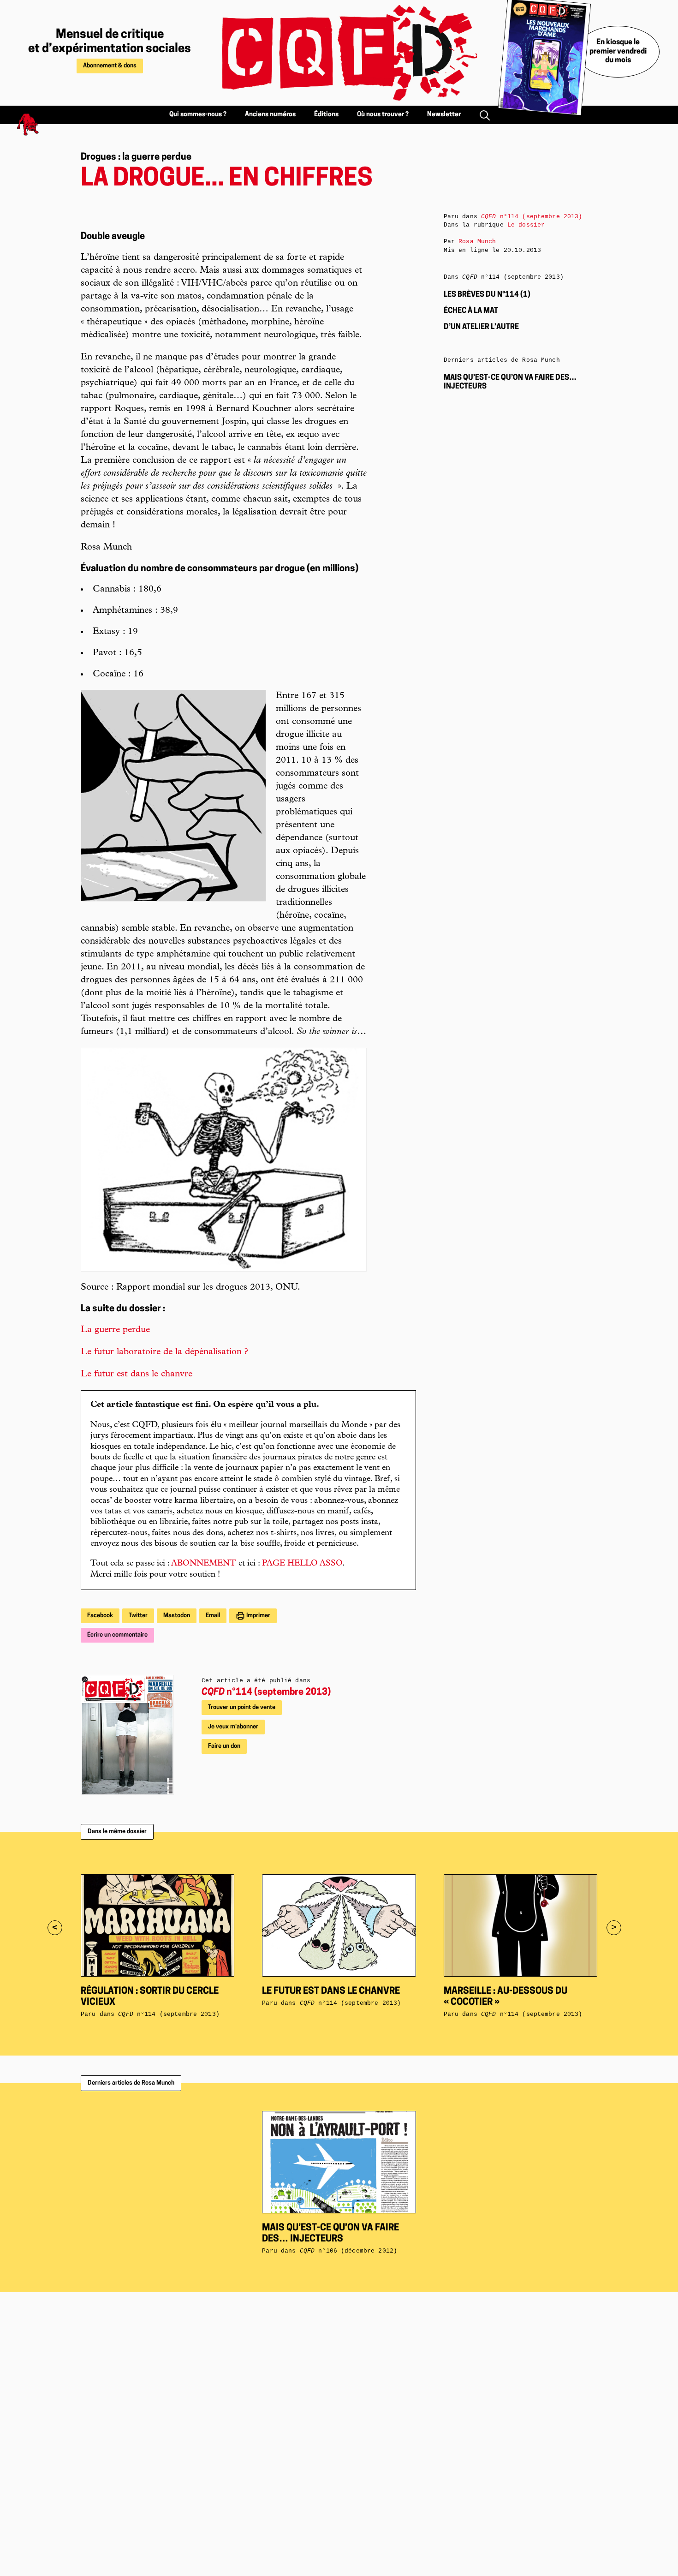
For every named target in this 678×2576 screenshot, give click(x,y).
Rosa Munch (477, 242)
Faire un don (224, 1746)
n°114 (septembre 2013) (266, 1692)
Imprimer (258, 1616)
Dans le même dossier (117, 1832)
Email (213, 1616)
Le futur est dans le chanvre (137, 1375)
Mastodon (177, 1616)
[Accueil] (339, 53)
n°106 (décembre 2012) (348, 2251)
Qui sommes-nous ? (198, 115)
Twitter (138, 1616)
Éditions (326, 115)
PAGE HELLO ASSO (302, 1564)
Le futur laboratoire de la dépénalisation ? (164, 1352)
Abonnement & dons (110, 66)
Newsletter (444, 115)
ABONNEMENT (204, 1564)
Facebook (100, 1616)
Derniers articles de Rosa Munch (131, 2083)
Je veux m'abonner (233, 1727)
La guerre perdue (115, 1330)
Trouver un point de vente (242, 1707)
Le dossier (526, 225)
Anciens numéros (270, 115)
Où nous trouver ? (383, 115)
